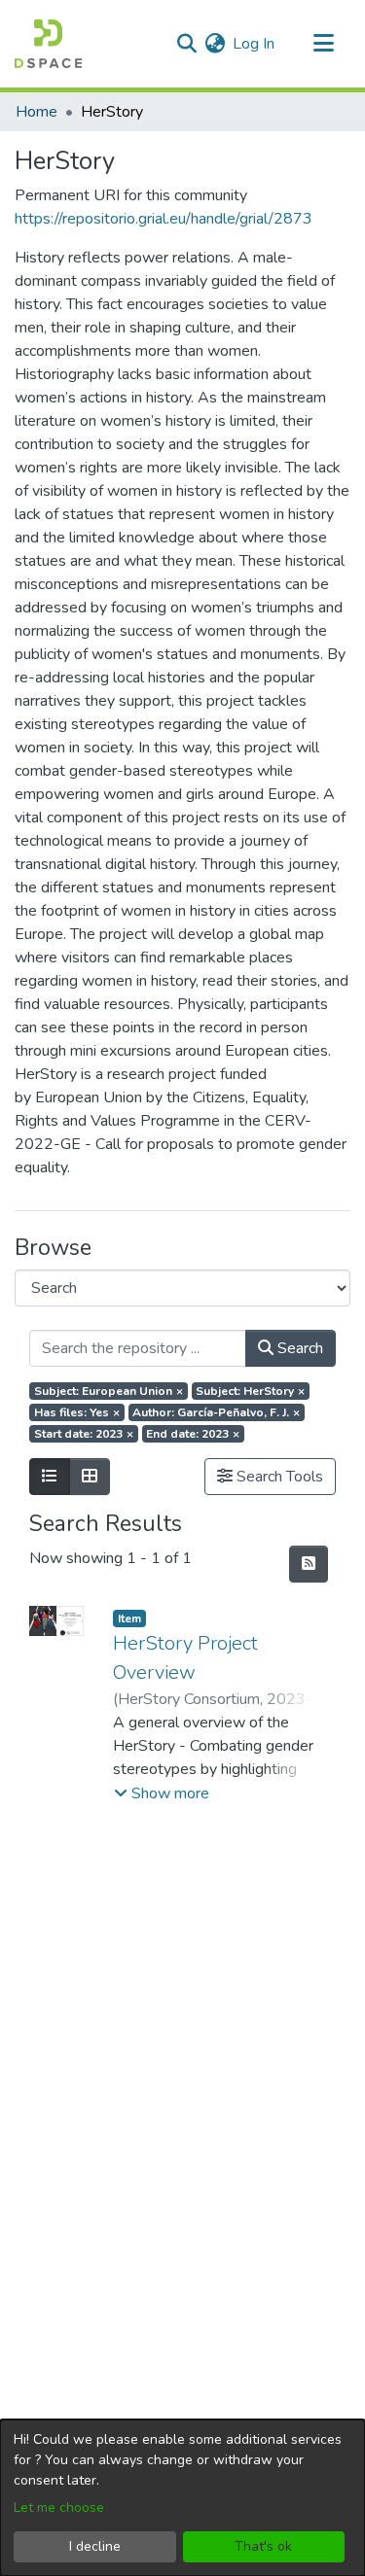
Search (298, 1348)
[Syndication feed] (309, 1564)
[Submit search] (186, 44)
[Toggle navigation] (323, 44)
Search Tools (278, 1477)
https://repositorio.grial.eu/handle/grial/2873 (164, 219)
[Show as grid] (90, 1477)
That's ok (263, 2546)
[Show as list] (50, 1477)
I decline (95, 2546)
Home (36, 112)
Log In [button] (255, 44)
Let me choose (59, 2507)
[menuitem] (215, 44)
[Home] (48, 44)
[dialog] (182, 2498)
